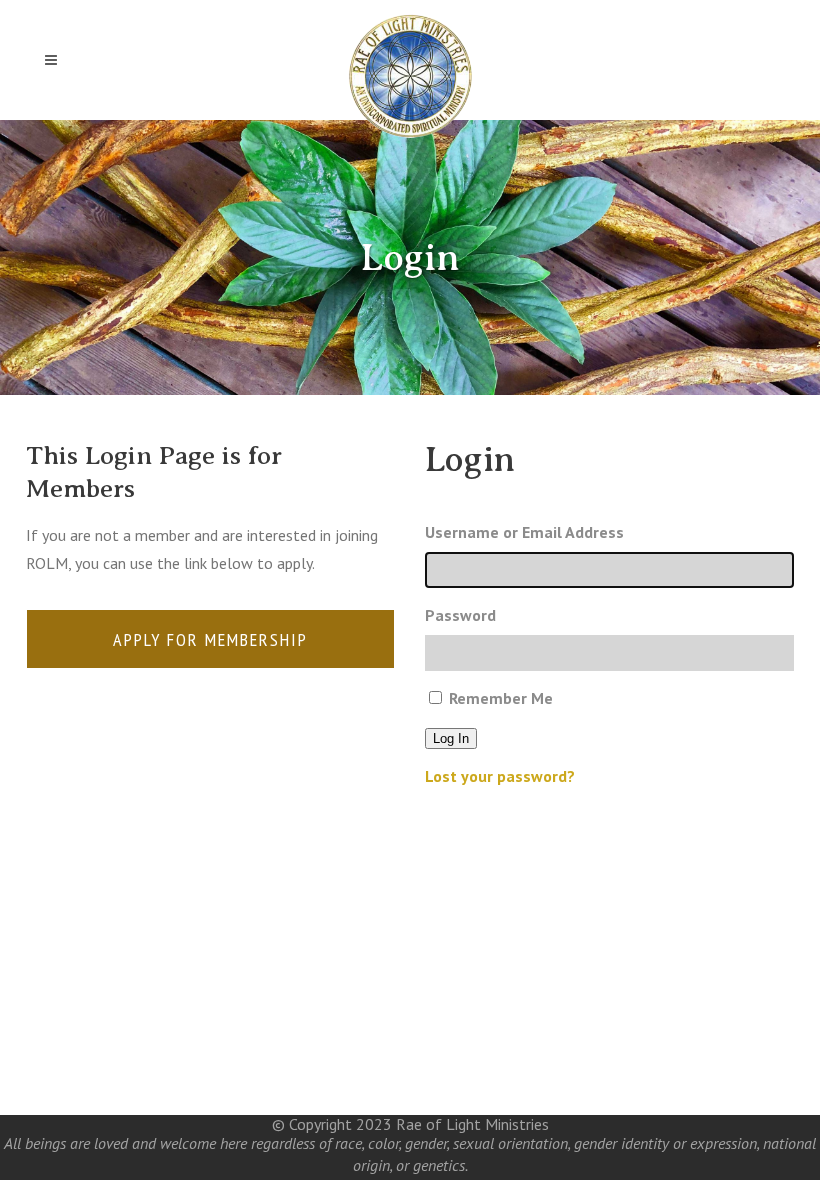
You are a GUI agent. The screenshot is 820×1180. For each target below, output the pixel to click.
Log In (451, 738)
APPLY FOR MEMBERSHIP (210, 639)
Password (460, 615)
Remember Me (501, 698)
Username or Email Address (524, 532)
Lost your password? (500, 776)
